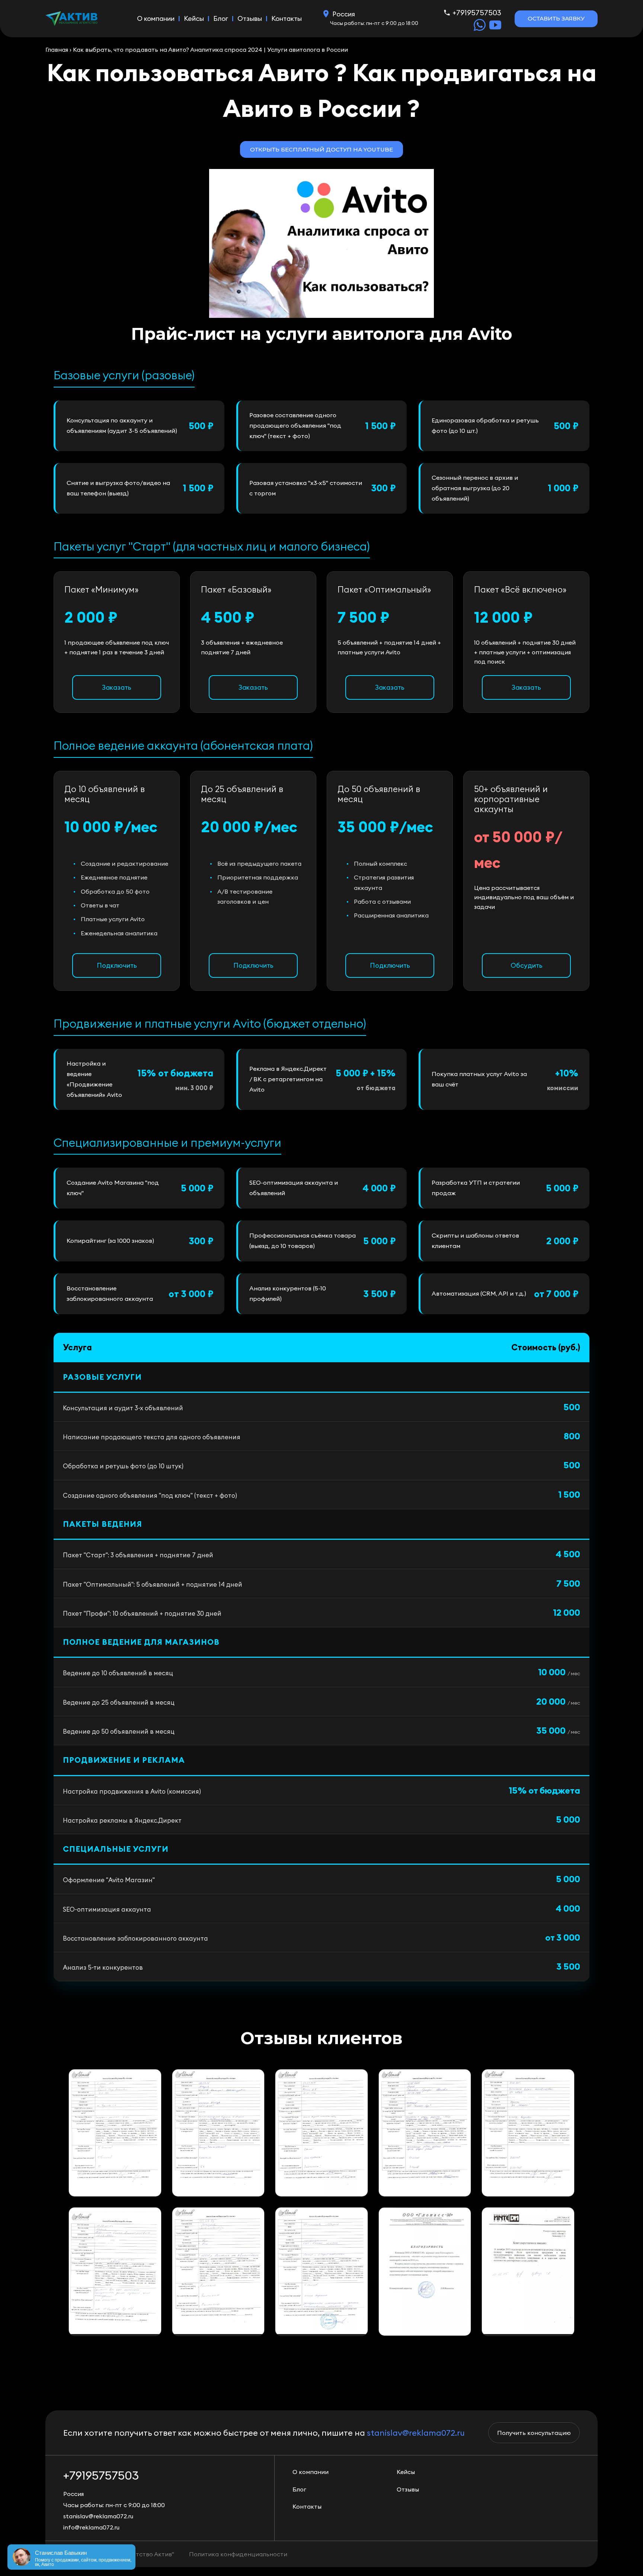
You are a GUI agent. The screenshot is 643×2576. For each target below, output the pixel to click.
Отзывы (250, 18)
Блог (221, 18)
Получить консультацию (534, 2433)
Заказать (117, 687)
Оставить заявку (556, 18)
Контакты (287, 18)
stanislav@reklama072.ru (416, 2433)
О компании (156, 18)
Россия (344, 14)
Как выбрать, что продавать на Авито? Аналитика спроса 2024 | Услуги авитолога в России (210, 50)
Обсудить (527, 965)
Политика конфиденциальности (238, 2554)
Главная (57, 50)
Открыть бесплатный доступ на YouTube (321, 149)
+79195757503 (477, 12)
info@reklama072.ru (91, 2527)
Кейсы (194, 18)
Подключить (117, 965)
